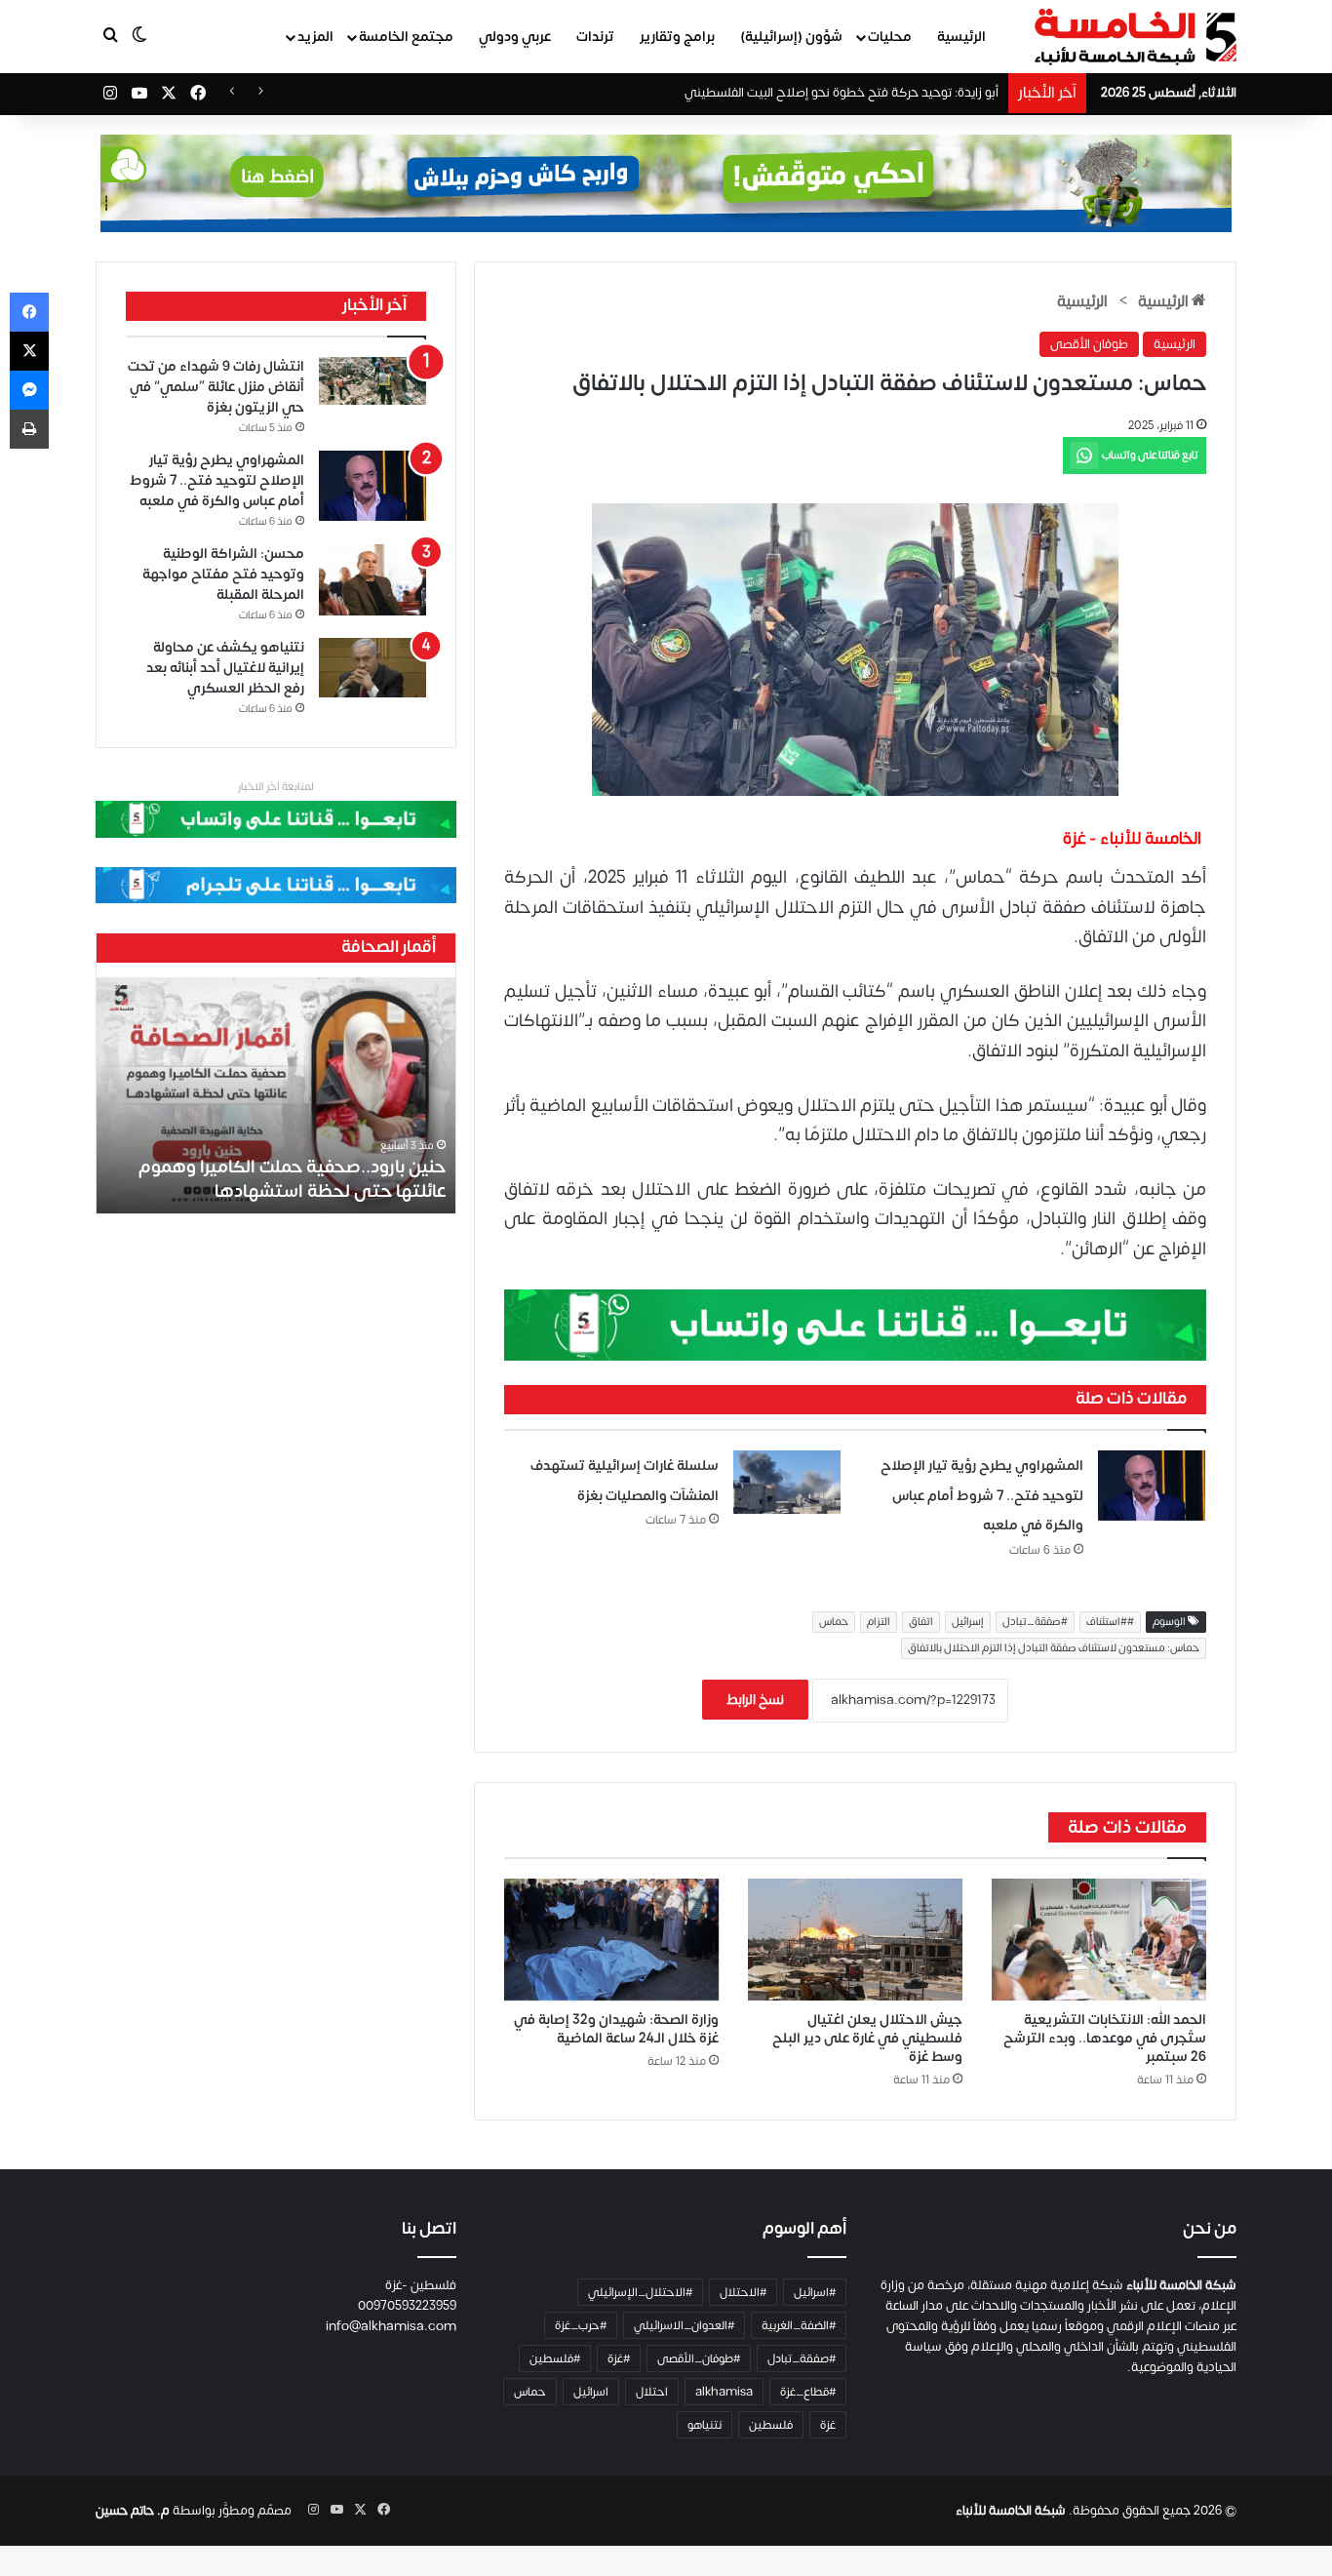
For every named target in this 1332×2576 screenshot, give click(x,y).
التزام (879, 1622)
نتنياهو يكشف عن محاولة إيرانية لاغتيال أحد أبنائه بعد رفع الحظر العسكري (225, 668)
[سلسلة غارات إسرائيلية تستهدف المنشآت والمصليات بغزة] (787, 1482)
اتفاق (921, 1622)
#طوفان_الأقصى (699, 2358)
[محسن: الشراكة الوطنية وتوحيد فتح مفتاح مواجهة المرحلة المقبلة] (372, 580)
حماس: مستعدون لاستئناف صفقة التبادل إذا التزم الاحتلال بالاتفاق (1054, 1648)
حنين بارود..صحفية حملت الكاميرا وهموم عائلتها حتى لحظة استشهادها (371, 1179)
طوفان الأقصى (1089, 344)
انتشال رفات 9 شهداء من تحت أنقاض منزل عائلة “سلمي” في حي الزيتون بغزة (216, 387)
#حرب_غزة (581, 2325)
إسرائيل (968, 1622)
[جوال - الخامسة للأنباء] (666, 183)
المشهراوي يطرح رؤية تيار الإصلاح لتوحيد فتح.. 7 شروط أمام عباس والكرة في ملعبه (982, 1495)
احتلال (652, 2392)
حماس (834, 1622)
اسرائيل (591, 2392)
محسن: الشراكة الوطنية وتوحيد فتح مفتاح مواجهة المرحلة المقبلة (223, 574)
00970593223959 (407, 2306)
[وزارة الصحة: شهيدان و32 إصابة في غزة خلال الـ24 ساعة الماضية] (611, 1940)
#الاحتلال (743, 2292)
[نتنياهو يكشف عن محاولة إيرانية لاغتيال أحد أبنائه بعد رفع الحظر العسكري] (372, 668)
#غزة (619, 2358)
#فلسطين (555, 2358)
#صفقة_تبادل (1035, 1622)
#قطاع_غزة (808, 2392)
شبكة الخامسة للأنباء (1011, 2511)
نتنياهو (705, 2425)
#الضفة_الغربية (799, 2325)
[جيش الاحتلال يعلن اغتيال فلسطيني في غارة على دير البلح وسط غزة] (855, 1940)
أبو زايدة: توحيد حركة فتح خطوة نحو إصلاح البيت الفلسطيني (842, 93)
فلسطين (771, 2425)
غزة (828, 2425)
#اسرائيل (815, 2292)
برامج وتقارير (677, 37)
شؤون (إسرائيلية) (791, 37)
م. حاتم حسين (133, 2511)
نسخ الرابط (755, 1700)
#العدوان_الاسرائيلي (684, 2325)
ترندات (595, 37)
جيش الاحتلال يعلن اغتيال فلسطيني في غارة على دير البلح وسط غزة (867, 2038)
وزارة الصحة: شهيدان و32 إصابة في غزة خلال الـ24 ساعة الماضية (616, 2029)
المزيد (315, 37)
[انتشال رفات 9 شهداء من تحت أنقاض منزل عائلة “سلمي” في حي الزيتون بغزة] (372, 381)
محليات (890, 37)
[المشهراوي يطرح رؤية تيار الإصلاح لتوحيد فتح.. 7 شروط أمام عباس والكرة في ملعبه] (1152, 1486)
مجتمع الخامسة (406, 37)
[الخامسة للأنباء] (1135, 37)
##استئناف (1110, 1622)
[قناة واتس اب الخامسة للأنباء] (855, 1324)
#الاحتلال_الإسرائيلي (640, 2292)
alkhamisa (724, 2392)
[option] (355, 1095)
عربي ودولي (515, 37)
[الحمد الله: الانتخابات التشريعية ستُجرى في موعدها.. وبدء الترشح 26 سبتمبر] (1099, 1940)
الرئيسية (961, 37)
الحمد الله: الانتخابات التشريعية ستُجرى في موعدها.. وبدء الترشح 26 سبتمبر (1105, 2038)
